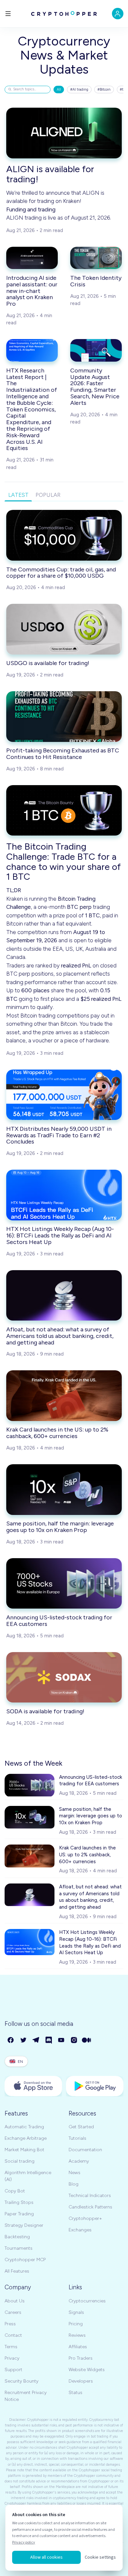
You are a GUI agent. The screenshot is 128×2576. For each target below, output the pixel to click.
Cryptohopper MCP (25, 2260)
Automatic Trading (24, 2127)
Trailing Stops (19, 2202)
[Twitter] (24, 2040)
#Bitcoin (104, 90)
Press (10, 2324)
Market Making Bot (24, 2150)
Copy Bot (15, 2191)
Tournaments (19, 2248)
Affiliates (78, 2347)
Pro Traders (81, 2358)
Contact (13, 2335)
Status (75, 2393)
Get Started (81, 2127)
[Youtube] (62, 2040)
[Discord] (49, 2040)
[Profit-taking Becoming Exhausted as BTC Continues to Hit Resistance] (64, 717)
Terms (11, 2347)
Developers (81, 2381)
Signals (76, 2312)
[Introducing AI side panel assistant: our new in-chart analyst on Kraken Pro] (32, 258)
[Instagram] (74, 2040)
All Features (17, 2271)
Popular (48, 495)
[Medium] (87, 2040)
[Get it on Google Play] (95, 2086)
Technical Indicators (90, 2196)
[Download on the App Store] (33, 2086)
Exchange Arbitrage (26, 2138)
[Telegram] (36, 2040)
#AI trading (79, 90)
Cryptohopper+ (85, 2218)
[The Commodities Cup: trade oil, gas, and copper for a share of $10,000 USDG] (64, 535)
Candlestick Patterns (90, 2207)
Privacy (12, 2358)
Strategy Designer (24, 2225)
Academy (79, 2161)
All (59, 90)
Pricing (76, 2324)
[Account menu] (118, 14)
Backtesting (17, 2237)
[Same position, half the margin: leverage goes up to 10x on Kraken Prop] (64, 1490)
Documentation (85, 2150)
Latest (18, 495)
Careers (13, 2312)
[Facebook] (11, 2040)
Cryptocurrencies (87, 2301)
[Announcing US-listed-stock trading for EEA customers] (64, 1584)
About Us (15, 2301)
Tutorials (77, 2138)
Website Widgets (87, 2370)
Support (13, 2370)
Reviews (77, 2335)
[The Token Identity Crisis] (96, 258)
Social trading (20, 2161)
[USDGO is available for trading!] (64, 629)
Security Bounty (21, 2381)
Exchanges (80, 2230)
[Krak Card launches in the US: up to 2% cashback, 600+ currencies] (64, 1396)
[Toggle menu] (8, 14)
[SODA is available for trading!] (64, 1677)
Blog (74, 2184)
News (75, 2173)
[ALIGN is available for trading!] (64, 133)
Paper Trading (19, 2214)
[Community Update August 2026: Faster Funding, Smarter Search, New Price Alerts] (96, 350)
